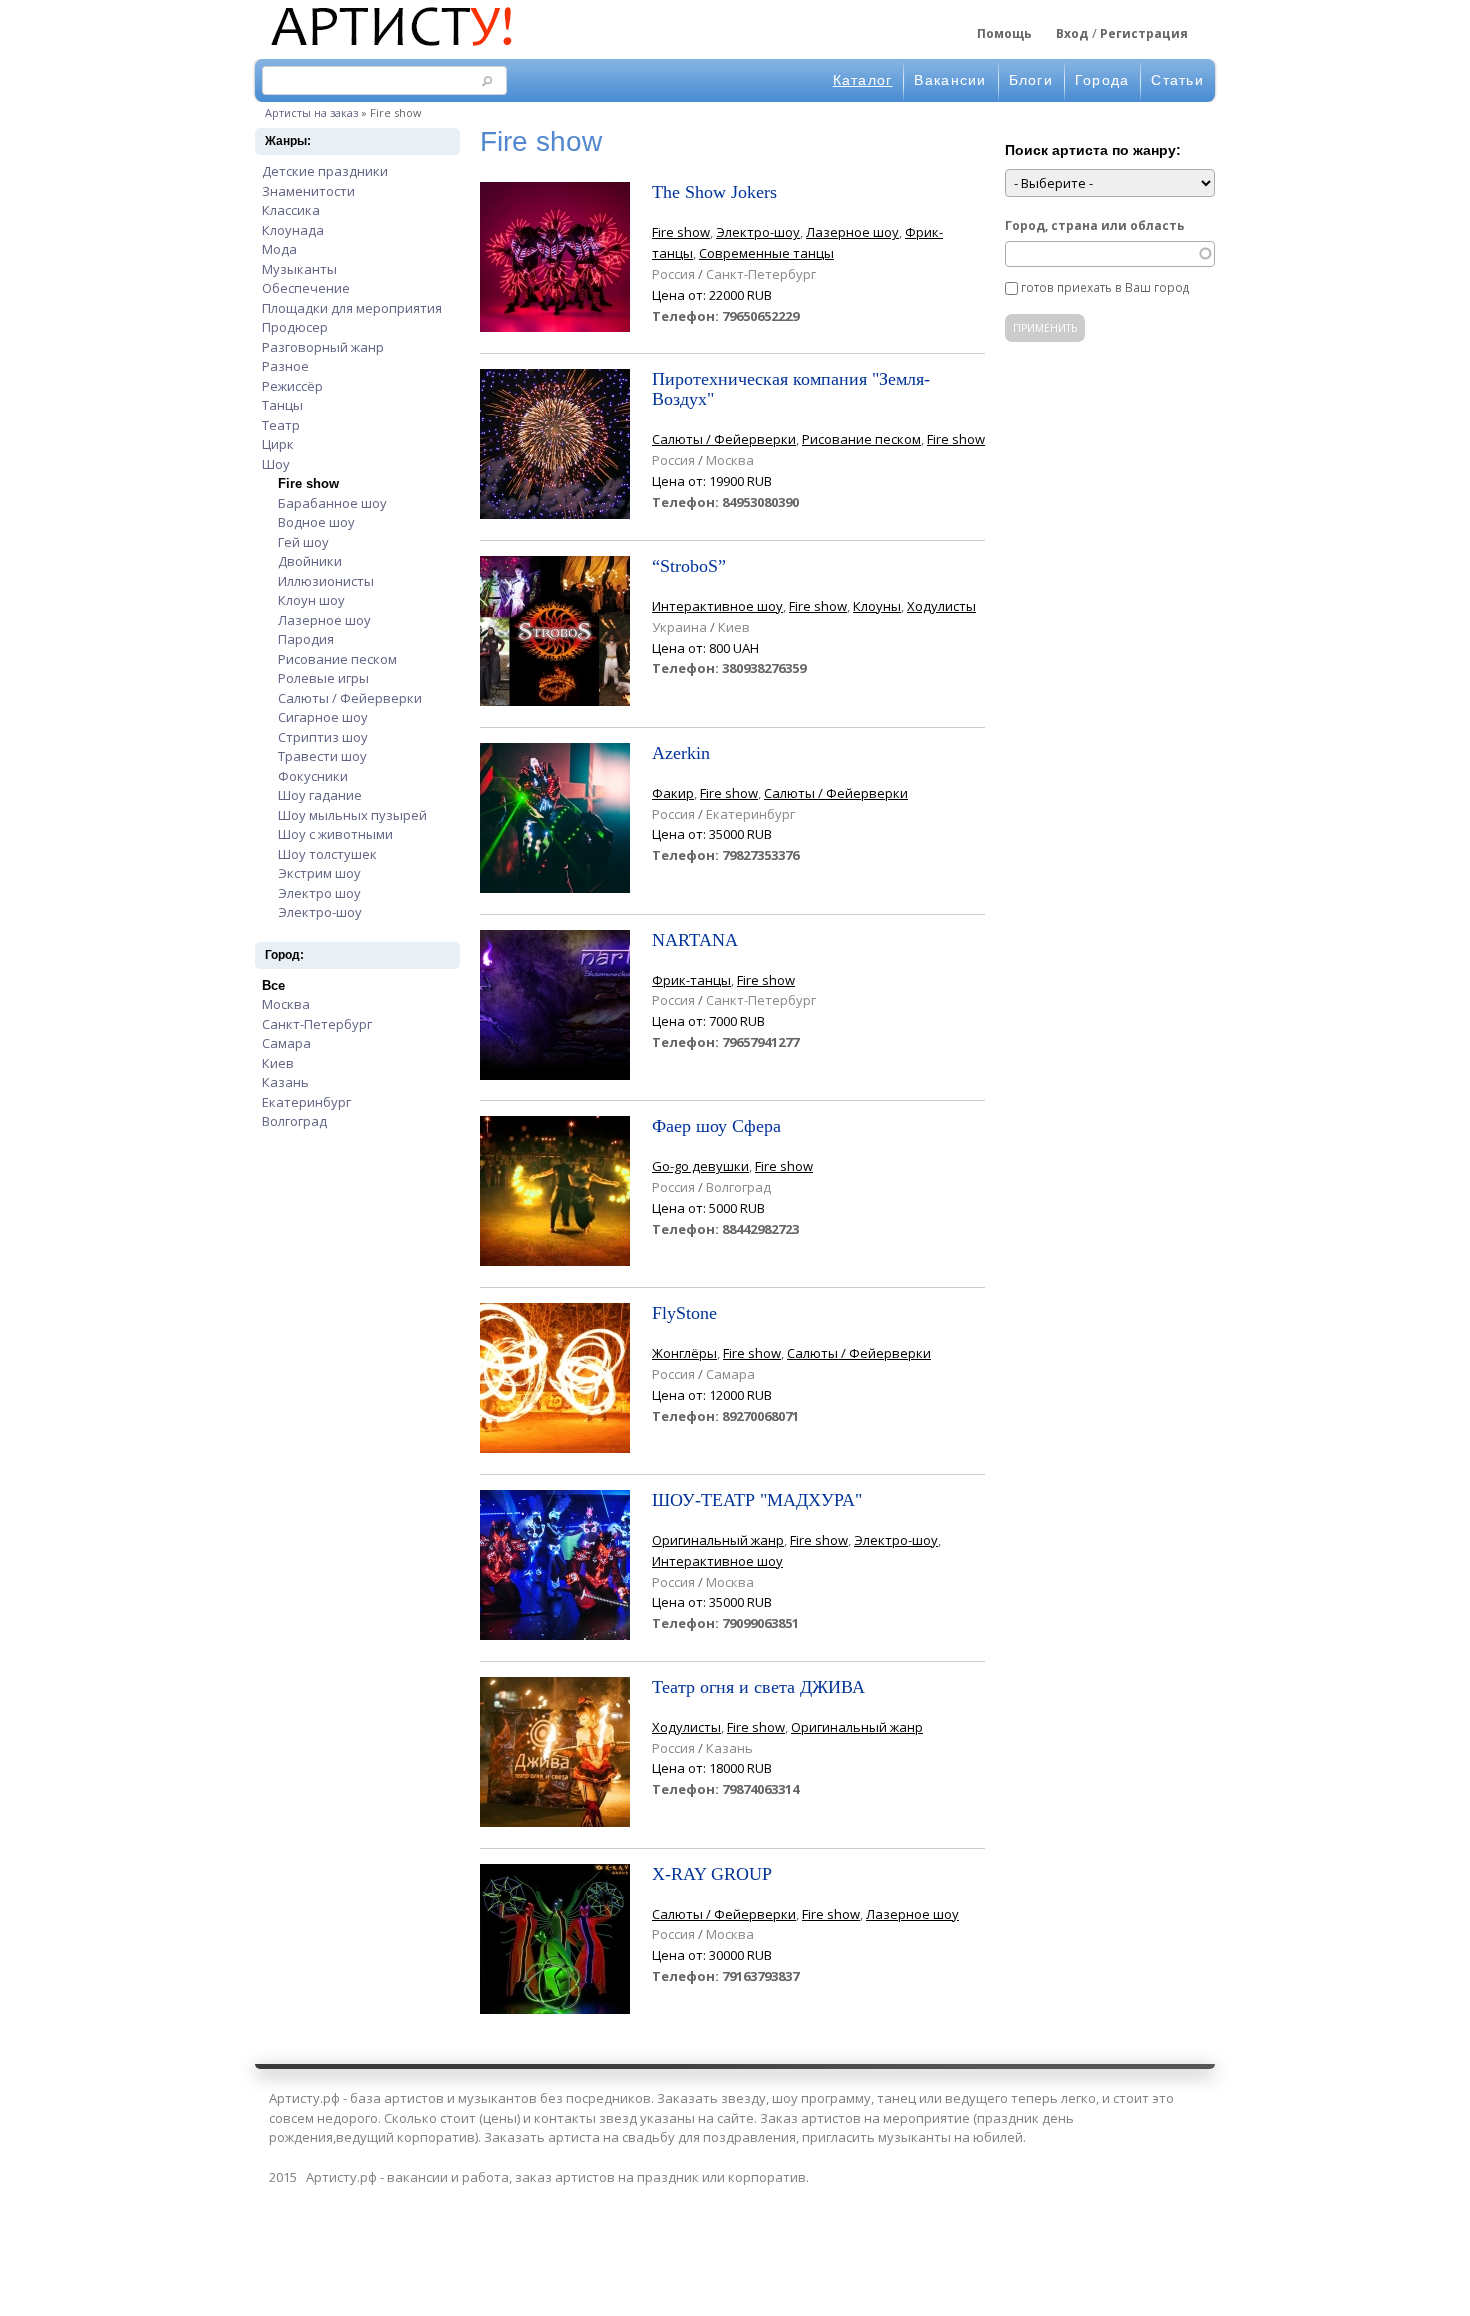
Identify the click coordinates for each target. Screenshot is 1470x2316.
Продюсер (295, 327)
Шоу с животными (335, 834)
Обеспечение (306, 288)
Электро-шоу (320, 912)
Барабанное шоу (332, 503)
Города (1102, 80)
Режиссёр (292, 386)
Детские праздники (325, 171)
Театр (281, 425)
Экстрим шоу (319, 873)
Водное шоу (316, 522)
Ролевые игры (323, 678)
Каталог (863, 80)
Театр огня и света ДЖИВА (758, 1687)
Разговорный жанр (323, 347)
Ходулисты (941, 606)
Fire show (308, 483)
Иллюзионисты (326, 581)
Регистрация (1144, 33)
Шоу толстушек (327, 854)
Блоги (1031, 80)
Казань (285, 1082)
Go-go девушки (700, 1166)
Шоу (276, 464)
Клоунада (293, 230)
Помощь (1004, 33)
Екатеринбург (306, 1102)
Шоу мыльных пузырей (352, 815)
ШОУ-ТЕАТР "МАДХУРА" (757, 1500)
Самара (286, 1043)
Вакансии (950, 80)
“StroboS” (689, 566)
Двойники (310, 561)
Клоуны (877, 606)
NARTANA (695, 940)
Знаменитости (308, 191)
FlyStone (684, 1313)
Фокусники (313, 776)
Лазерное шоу (324, 620)
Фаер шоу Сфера (716, 1126)
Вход (1072, 33)
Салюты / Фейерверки (350, 698)
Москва (286, 1004)
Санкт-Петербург (317, 1024)
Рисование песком (337, 659)
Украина (679, 627)
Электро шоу (319, 893)
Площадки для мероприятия (352, 308)
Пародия (306, 639)
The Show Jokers (714, 192)
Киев (278, 1063)
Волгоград (294, 1121)
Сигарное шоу (323, 717)
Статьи (1177, 80)
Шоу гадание (320, 795)
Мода (279, 249)
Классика (291, 210)
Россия (673, 274)
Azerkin (681, 753)
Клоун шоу (311, 600)
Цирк (278, 444)
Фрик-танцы (691, 980)
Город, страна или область (1094, 225)
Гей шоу (303, 542)
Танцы (282, 405)
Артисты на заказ (311, 112)
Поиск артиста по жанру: (1093, 150)
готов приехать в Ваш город (1105, 287)
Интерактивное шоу (717, 606)
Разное (285, 366)
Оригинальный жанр (718, 1540)
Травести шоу (322, 756)
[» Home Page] (390, 48)
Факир (673, 793)
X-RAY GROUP (712, 1874)
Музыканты (299, 269)
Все (273, 985)
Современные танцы (766, 253)
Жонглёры (684, 1353)
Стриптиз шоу (323, 737)
